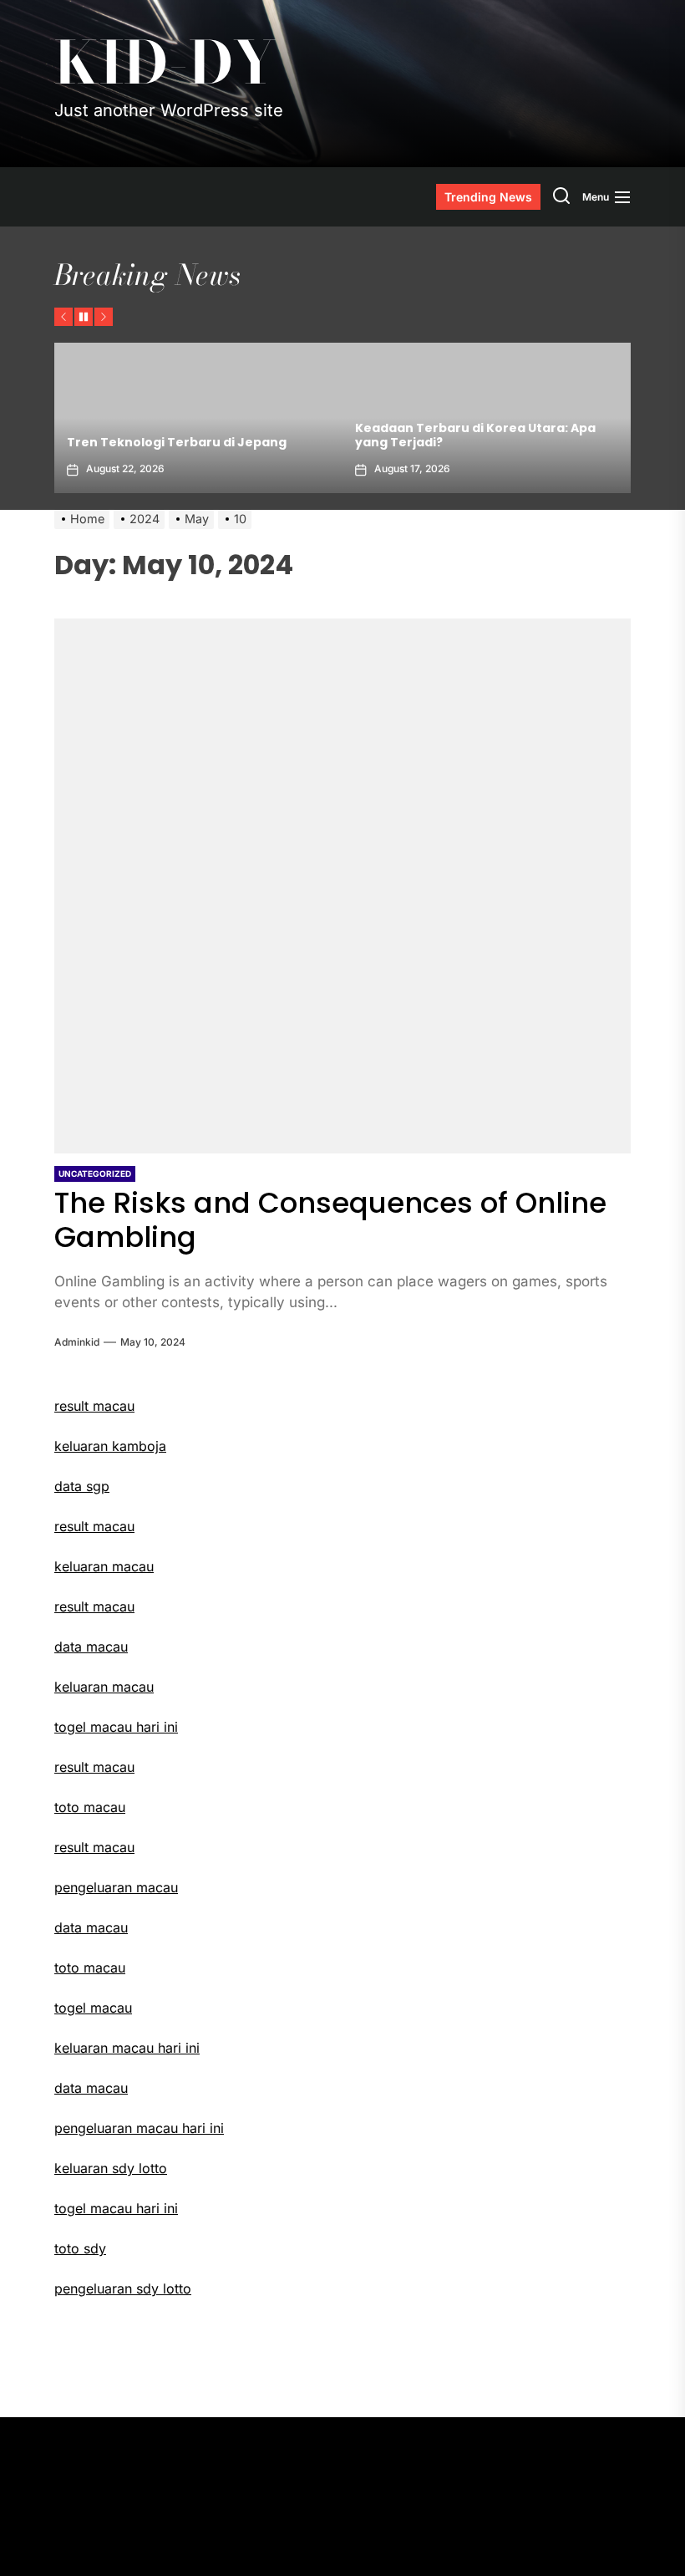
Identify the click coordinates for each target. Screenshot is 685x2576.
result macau (94, 1526)
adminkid (77, 1342)
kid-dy (165, 63)
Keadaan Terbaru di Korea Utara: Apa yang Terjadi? (475, 435)
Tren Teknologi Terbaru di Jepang (177, 442)
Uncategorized (95, 1173)
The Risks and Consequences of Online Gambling (330, 1220)
